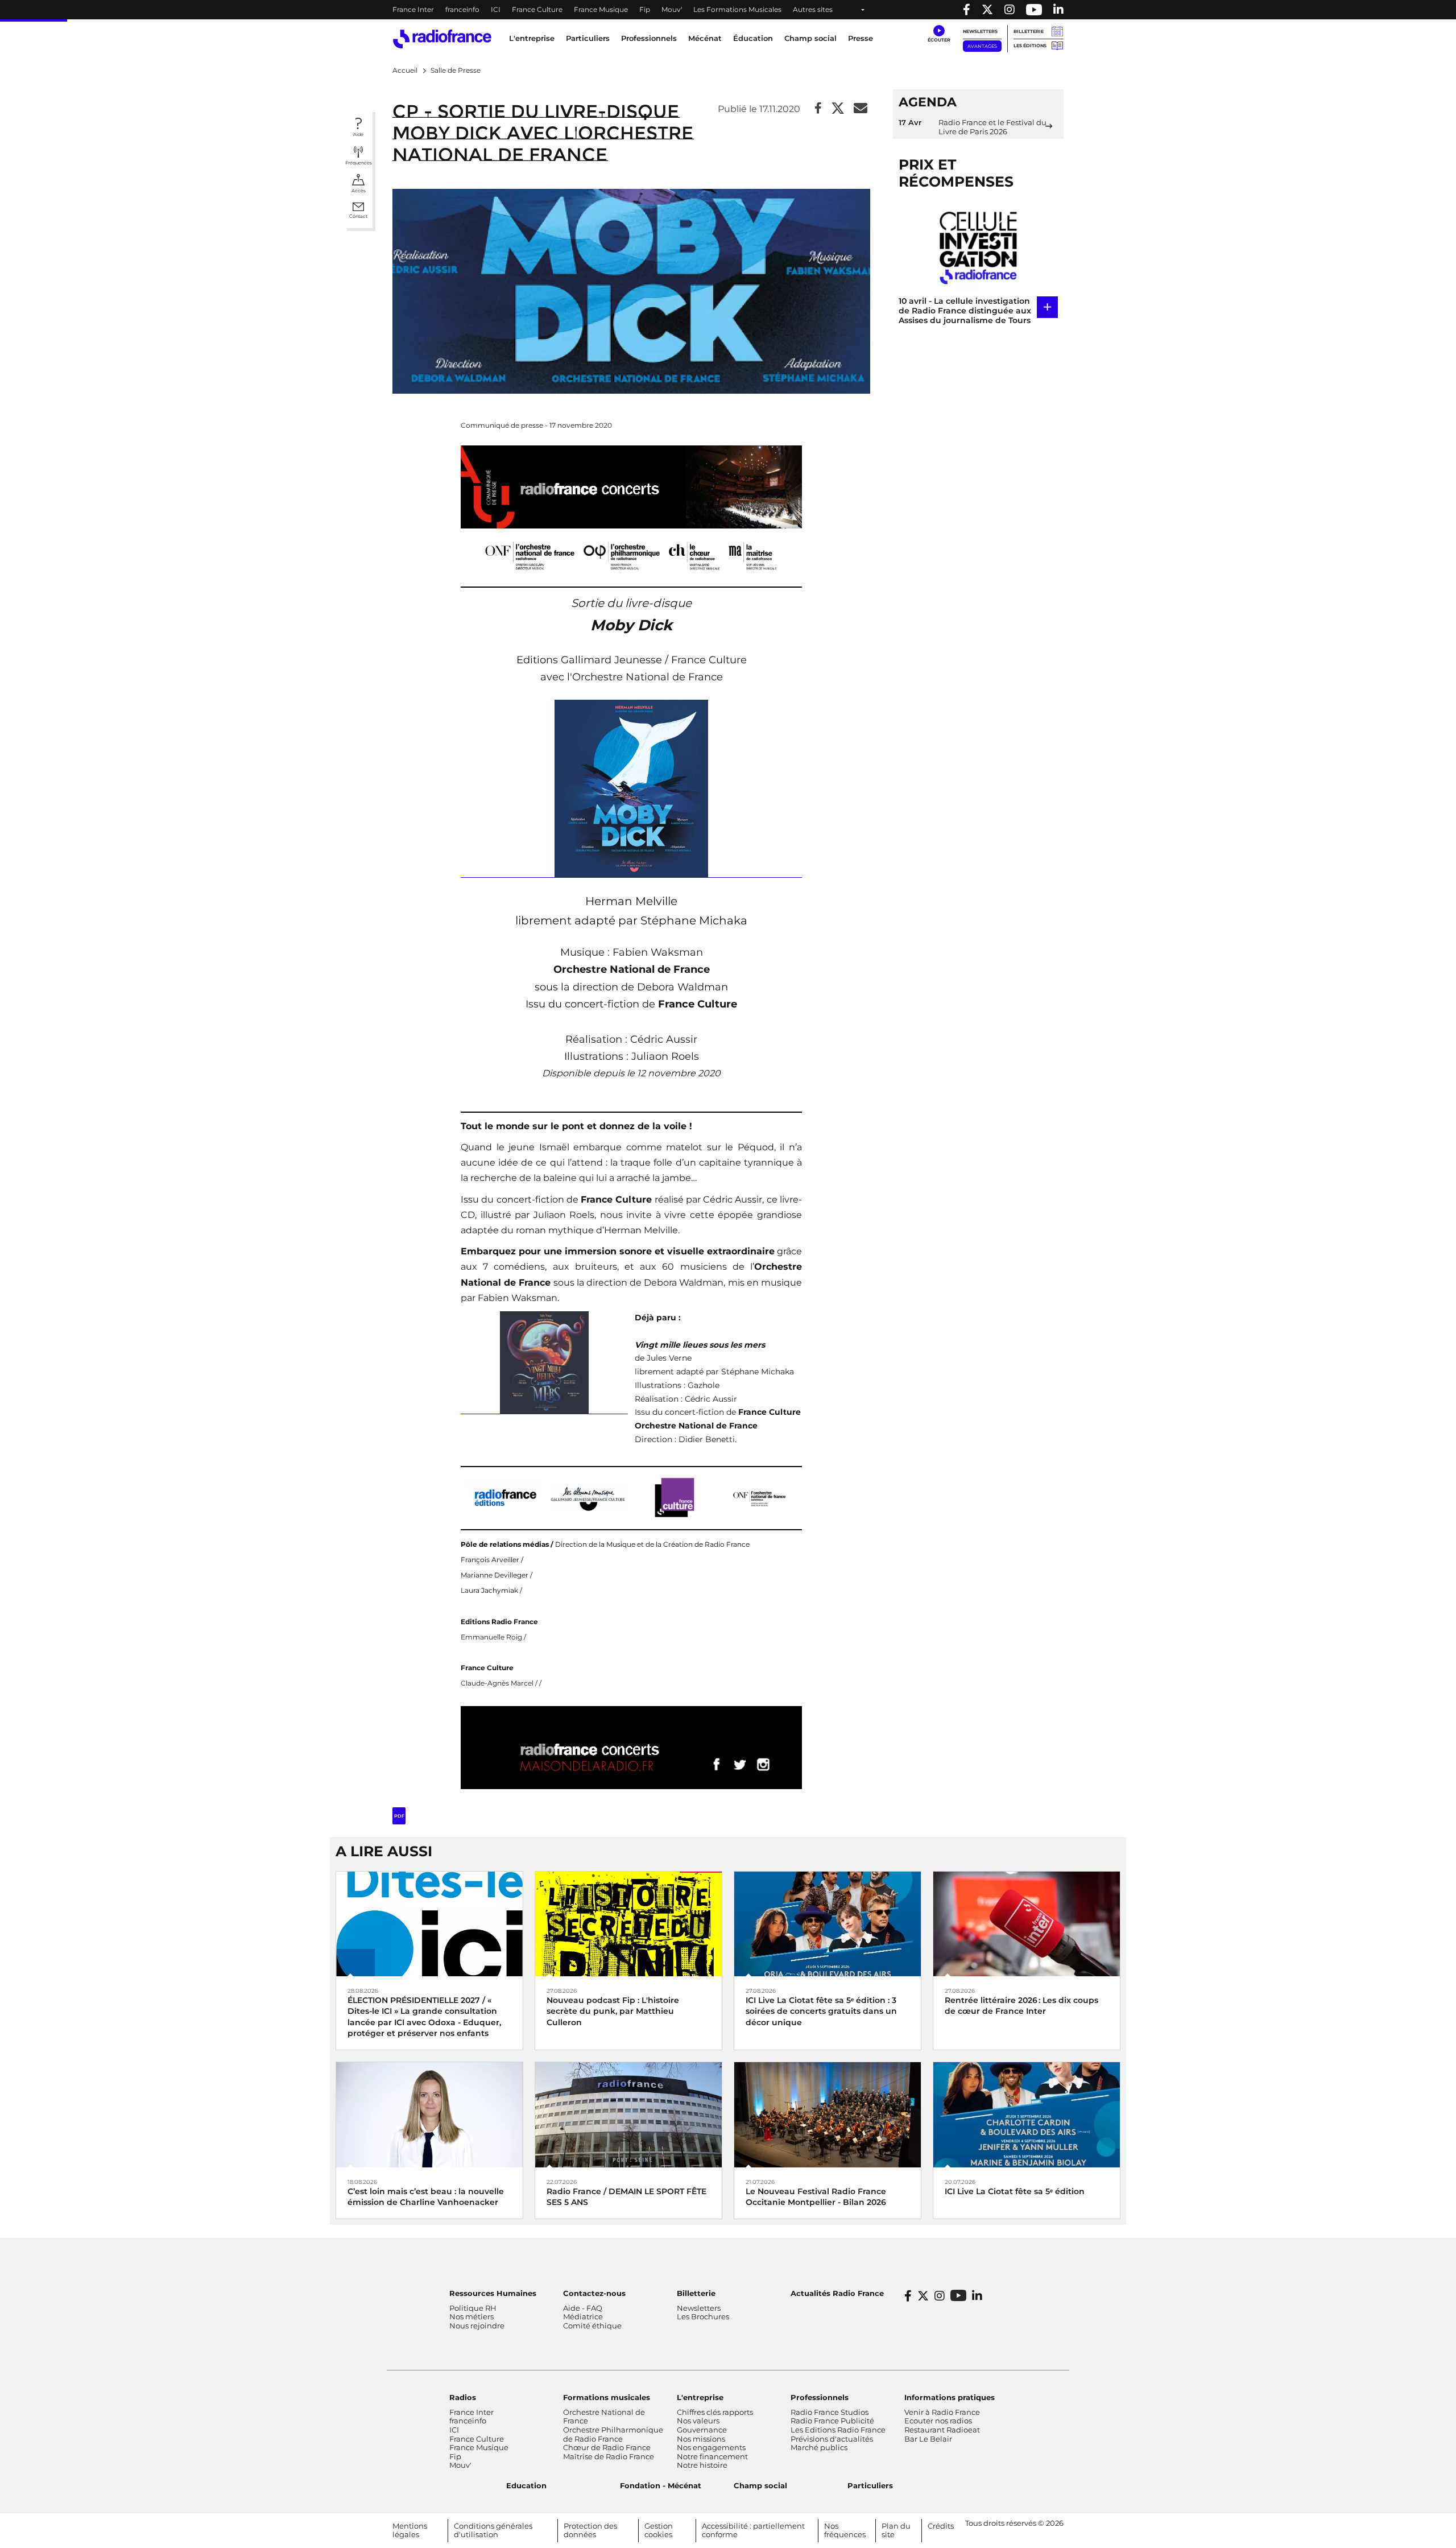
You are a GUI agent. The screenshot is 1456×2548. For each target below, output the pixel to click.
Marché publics (819, 2447)
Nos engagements (711, 2447)
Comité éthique (592, 2326)
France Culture (537, 9)
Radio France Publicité (832, 2421)
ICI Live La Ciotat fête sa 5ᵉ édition (1015, 2191)
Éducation (753, 38)
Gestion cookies (659, 2530)
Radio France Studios (830, 2412)
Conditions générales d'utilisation (493, 2530)
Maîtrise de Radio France (609, 2456)
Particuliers (870, 2485)
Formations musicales (607, 2397)
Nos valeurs (698, 2421)
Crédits (941, 2526)
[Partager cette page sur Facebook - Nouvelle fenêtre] (818, 109)
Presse (861, 38)
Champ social (810, 38)
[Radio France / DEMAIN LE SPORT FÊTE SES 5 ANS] (628, 2114)
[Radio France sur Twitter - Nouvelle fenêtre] (987, 10)
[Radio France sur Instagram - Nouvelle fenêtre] (1010, 10)
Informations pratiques (950, 2397)
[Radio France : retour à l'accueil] (442, 39)
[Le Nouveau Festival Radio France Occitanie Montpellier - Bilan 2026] (828, 2114)
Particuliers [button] (588, 38)
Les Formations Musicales (737, 9)
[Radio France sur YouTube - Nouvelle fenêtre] (1034, 10)
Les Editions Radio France (838, 2430)
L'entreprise (700, 2397)
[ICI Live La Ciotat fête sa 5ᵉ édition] (1027, 2114)
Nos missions (701, 2439)
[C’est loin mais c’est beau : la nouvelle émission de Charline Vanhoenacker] (429, 2114)
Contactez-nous (594, 2293)
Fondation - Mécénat (661, 2485)
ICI (496, 9)
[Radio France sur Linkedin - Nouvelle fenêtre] (1058, 10)
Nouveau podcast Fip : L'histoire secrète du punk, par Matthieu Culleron (613, 2011)
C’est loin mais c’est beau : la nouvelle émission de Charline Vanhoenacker (426, 2197)
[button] (939, 34)
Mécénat (705, 38)
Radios (463, 2397)
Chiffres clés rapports (715, 2412)
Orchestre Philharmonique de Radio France (613, 2434)
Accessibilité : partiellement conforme (753, 2530)
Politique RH (473, 2308)
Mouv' (672, 9)
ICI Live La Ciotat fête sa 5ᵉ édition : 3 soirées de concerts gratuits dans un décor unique (821, 2011)
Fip (645, 9)
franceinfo (462, 9)
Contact (358, 216)
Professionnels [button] (649, 38)
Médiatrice (583, 2316)
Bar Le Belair (928, 2439)
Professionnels (820, 2397)
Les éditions (1030, 46)
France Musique (601, 9)
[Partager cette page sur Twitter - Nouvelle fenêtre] (838, 109)
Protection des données (590, 2530)
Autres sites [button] (813, 9)
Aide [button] (358, 134)
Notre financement (712, 2456)
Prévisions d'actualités (832, 2439)
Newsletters (980, 31)
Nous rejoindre (477, 2326)
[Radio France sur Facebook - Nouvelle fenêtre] (967, 10)
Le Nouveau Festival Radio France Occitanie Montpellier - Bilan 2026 (816, 2197)
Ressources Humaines (493, 2293)
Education (526, 2485)
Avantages (982, 46)
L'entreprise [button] (532, 38)
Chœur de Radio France (607, 2447)
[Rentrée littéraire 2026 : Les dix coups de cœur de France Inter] (1027, 1923)
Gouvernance (702, 2430)
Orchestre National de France (604, 2417)
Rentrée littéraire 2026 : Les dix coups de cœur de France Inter (1021, 2006)
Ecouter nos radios (938, 2421)
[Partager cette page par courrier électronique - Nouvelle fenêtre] (861, 109)
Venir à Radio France (942, 2412)
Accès (359, 191)
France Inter (413, 9)
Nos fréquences (845, 2530)
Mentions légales (410, 2530)
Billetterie (1029, 31)
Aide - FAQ (583, 2308)
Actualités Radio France (837, 2293)
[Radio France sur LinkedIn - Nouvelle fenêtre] (977, 2296)
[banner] (728, 10)
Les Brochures (703, 2316)
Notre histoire (702, 2465)
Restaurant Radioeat (942, 2430)
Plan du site (896, 2530)
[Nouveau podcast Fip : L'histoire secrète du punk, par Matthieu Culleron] (628, 1923)
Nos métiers (471, 2316)
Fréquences (359, 163)
